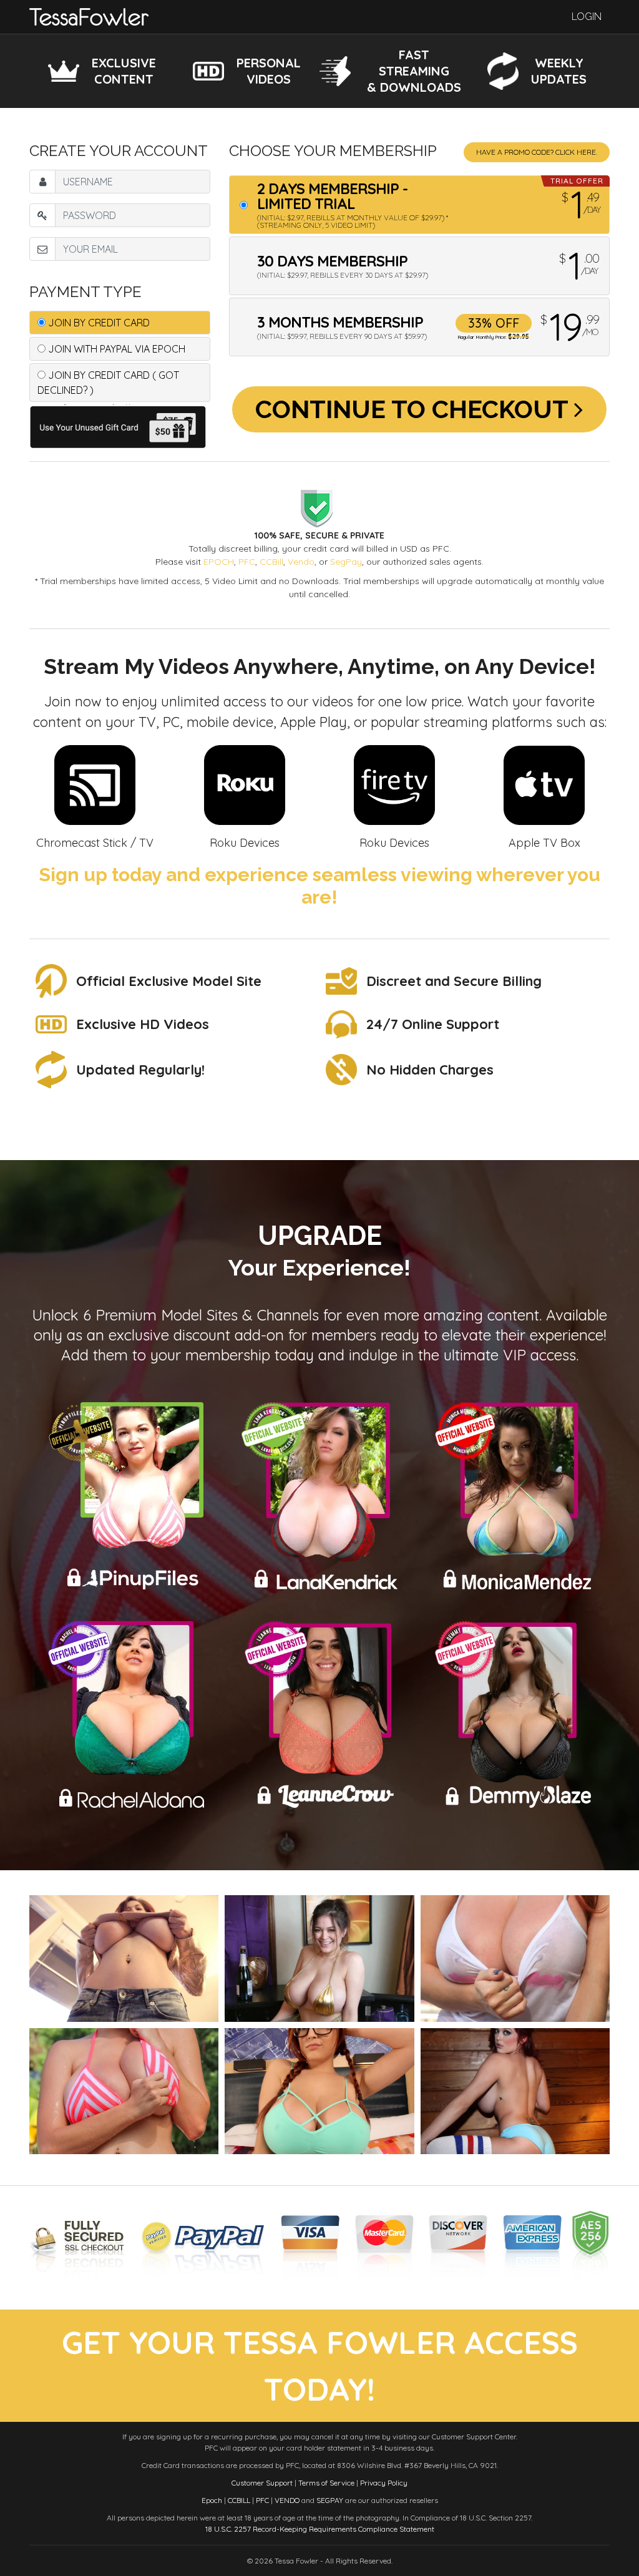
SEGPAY (330, 2500)
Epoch (212, 2500)
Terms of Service (326, 2483)
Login (587, 17)
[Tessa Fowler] (89, 16)
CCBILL (239, 2500)
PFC (247, 562)
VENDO (287, 2500)
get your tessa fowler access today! (320, 2366)
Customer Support (262, 2483)
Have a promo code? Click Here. (537, 152)
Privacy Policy (384, 2483)
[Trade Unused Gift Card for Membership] (120, 426)
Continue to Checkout (415, 409)
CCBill (271, 562)
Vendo (301, 562)
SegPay (346, 562)
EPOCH (219, 562)
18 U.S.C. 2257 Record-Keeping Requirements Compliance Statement (320, 2529)
